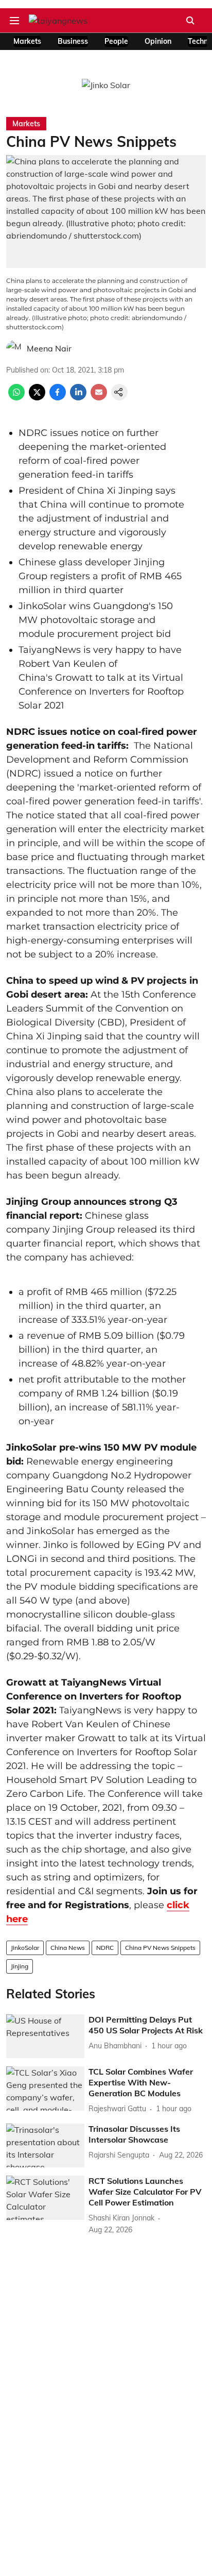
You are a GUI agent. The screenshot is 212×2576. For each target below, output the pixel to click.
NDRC (105, 1948)
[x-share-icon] (37, 397)
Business (73, 41)
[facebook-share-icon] (58, 397)
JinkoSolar (25, 1948)
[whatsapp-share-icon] (16, 397)
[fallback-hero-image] (45, 2036)
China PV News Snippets (160, 1948)
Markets (27, 41)
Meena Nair (49, 348)
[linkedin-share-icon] (78, 397)
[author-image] (14, 348)
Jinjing (20, 1966)
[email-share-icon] (99, 397)
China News (68, 1948)
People (116, 41)
